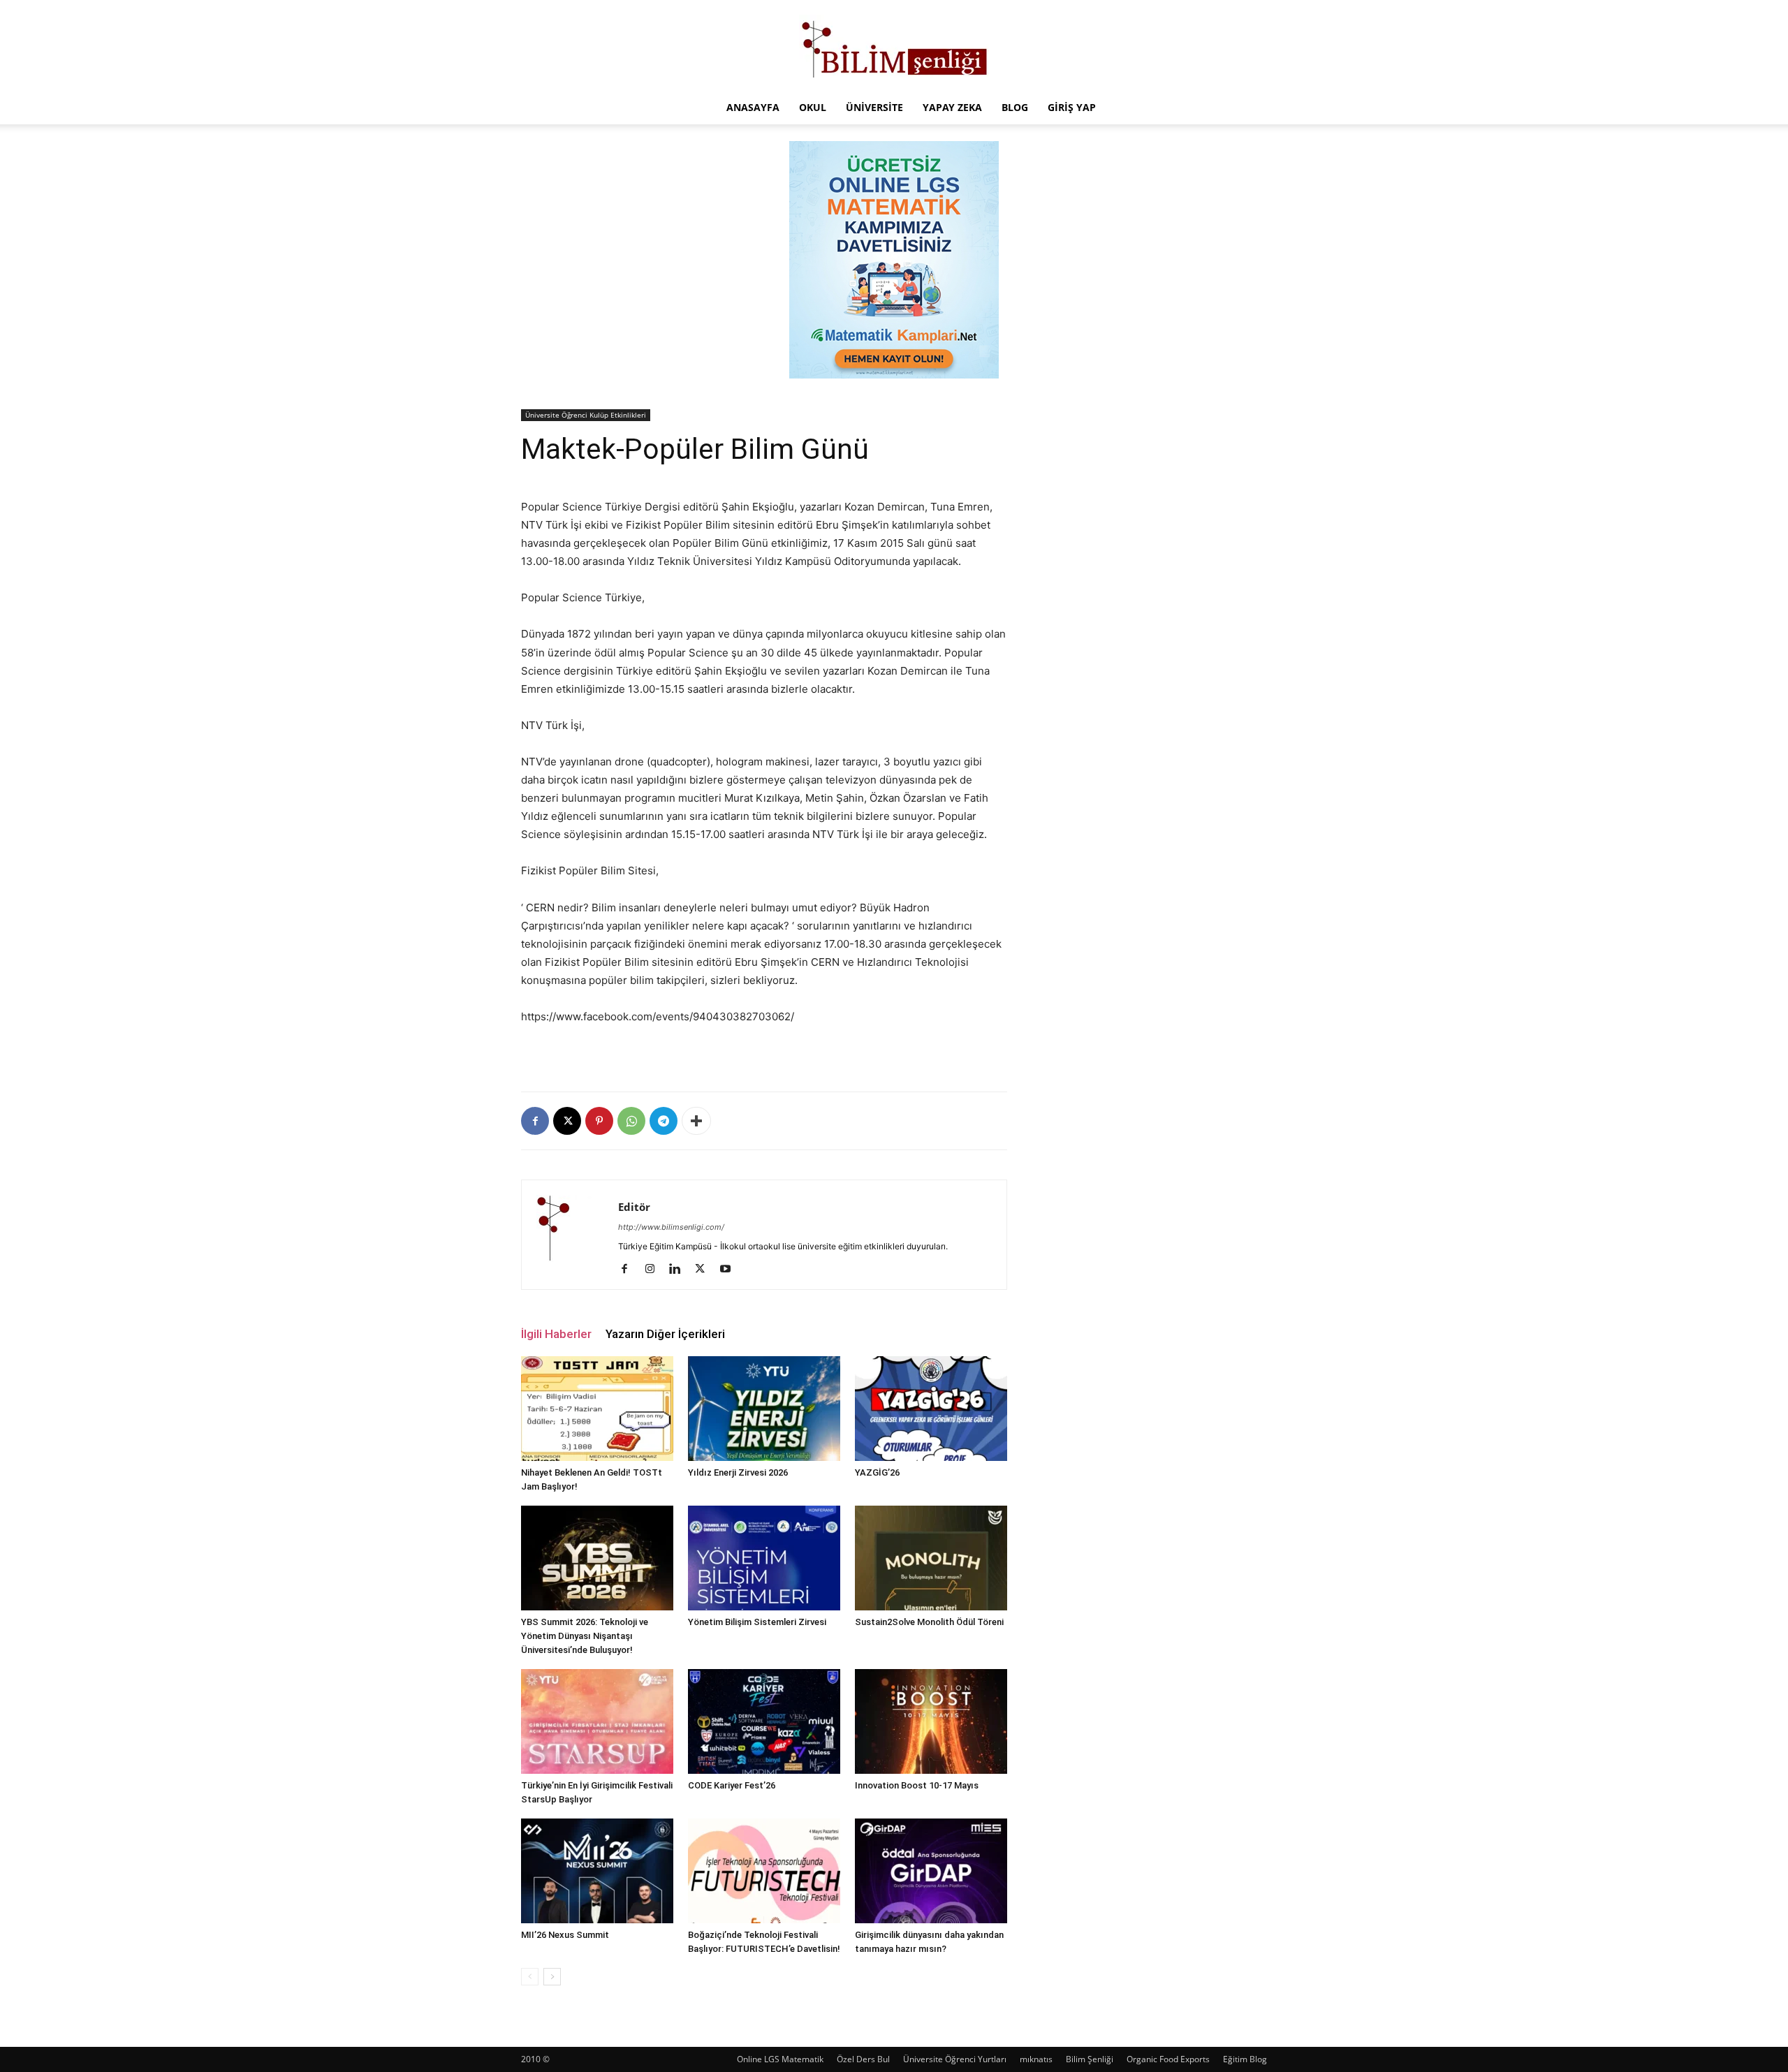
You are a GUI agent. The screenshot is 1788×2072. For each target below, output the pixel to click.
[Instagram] (655, 1270)
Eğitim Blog (1245, 2059)
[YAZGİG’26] (931, 1409)
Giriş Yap (1072, 107)
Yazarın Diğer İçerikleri (665, 1334)
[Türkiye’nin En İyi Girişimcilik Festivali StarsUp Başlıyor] (597, 1721)
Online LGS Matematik (780, 2059)
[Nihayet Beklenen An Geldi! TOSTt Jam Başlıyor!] (597, 1409)
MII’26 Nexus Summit (565, 1935)
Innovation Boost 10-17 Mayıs (917, 1785)
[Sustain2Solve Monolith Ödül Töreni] (931, 1558)
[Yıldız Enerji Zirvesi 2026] (764, 1409)
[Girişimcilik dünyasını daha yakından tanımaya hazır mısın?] (931, 1871)
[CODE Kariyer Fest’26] (764, 1721)
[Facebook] (535, 1121)
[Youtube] (730, 1270)
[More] (696, 1121)
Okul (813, 107)
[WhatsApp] (631, 1121)
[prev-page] (530, 1977)
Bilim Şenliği (1090, 2059)
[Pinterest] (599, 1121)
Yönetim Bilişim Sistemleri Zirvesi (757, 1622)
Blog (1015, 107)
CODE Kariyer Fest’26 (732, 1785)
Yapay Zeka (952, 107)
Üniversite (874, 107)
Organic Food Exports (1168, 2059)
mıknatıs (1036, 2059)
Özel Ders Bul (863, 2059)
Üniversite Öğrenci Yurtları (955, 2059)
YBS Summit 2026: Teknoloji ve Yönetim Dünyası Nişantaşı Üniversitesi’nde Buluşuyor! (585, 1636)
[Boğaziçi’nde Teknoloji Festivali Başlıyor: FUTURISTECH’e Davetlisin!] (764, 1871)
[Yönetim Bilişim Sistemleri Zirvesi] (764, 1558)
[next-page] (552, 1977)
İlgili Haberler (556, 1334)
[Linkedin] (680, 1270)
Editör (634, 1207)
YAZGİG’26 (877, 1472)
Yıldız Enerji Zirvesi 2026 (738, 1472)
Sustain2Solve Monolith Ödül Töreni (929, 1622)
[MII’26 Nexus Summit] (597, 1871)
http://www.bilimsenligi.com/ (671, 1227)
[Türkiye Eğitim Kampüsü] (894, 46)
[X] (567, 1121)
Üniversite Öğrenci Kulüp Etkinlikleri (586, 415)
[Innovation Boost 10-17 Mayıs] (931, 1721)
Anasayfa (753, 107)
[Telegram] (664, 1121)
